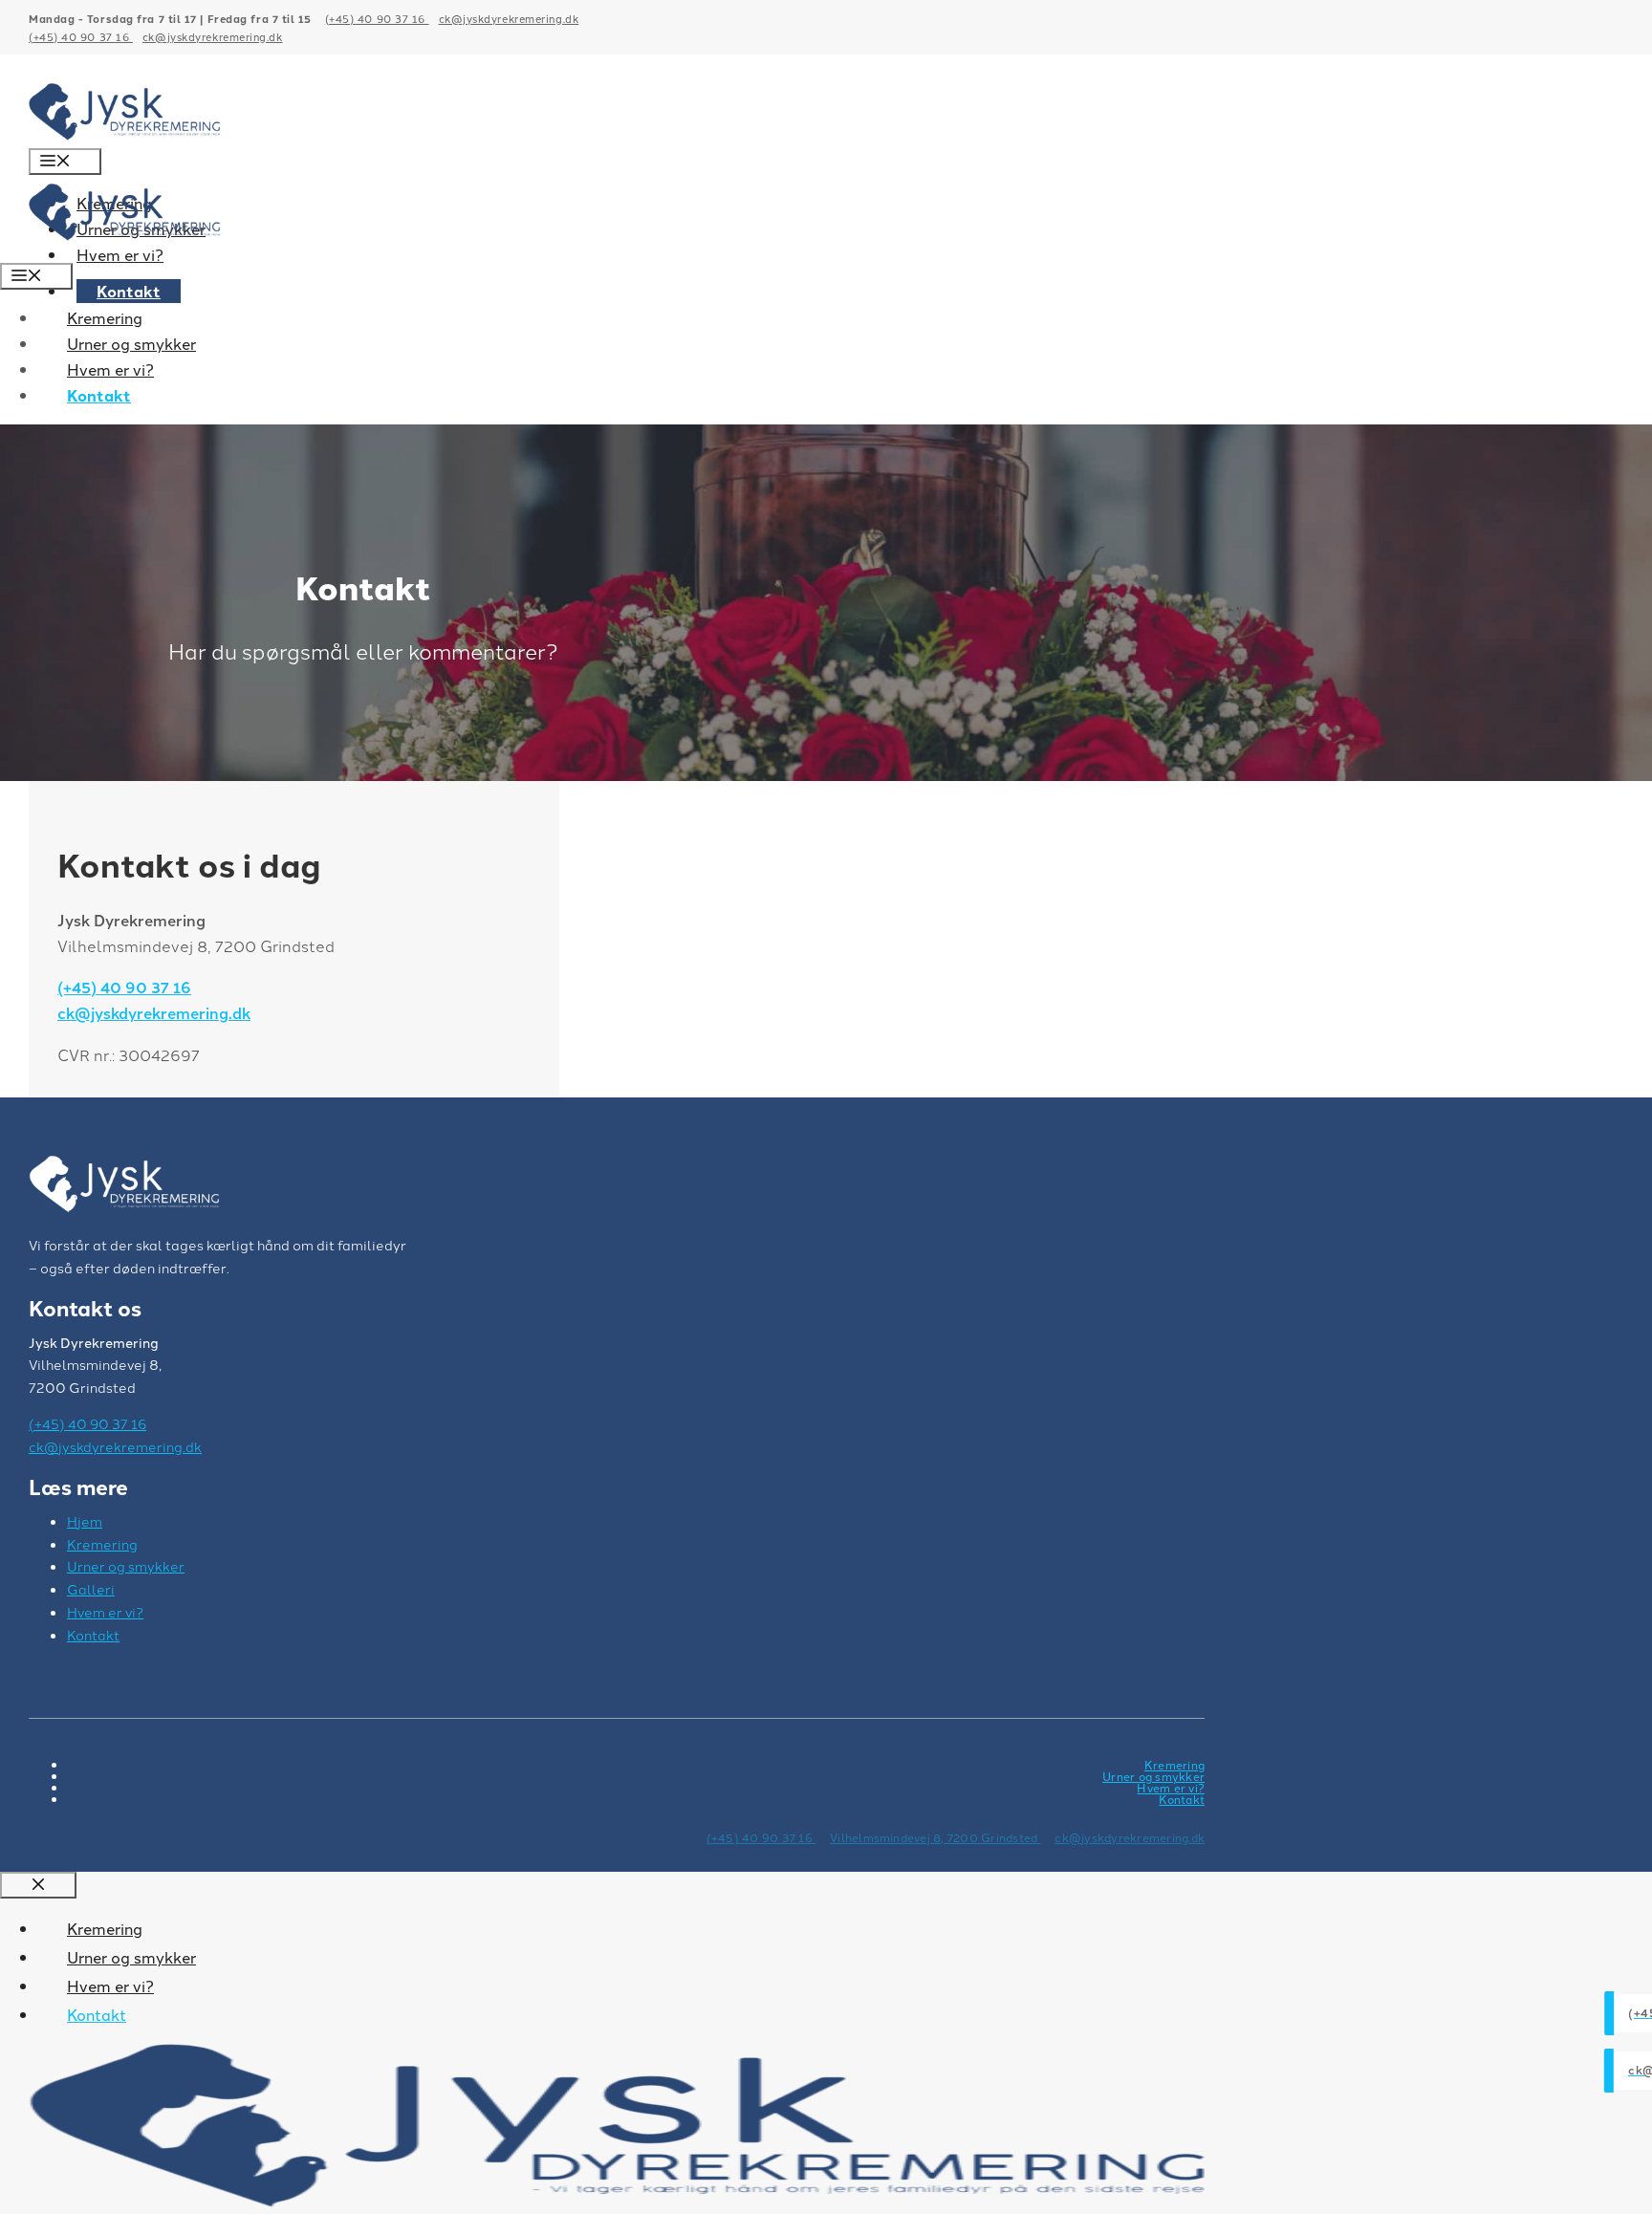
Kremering (105, 317)
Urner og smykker (131, 343)
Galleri (91, 1589)
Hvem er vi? (110, 369)
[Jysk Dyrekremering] (124, 249)
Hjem (85, 1521)
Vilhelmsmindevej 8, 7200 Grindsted (935, 1837)
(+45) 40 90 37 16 (377, 18)
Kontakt (129, 291)
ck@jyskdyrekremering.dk (509, 18)
